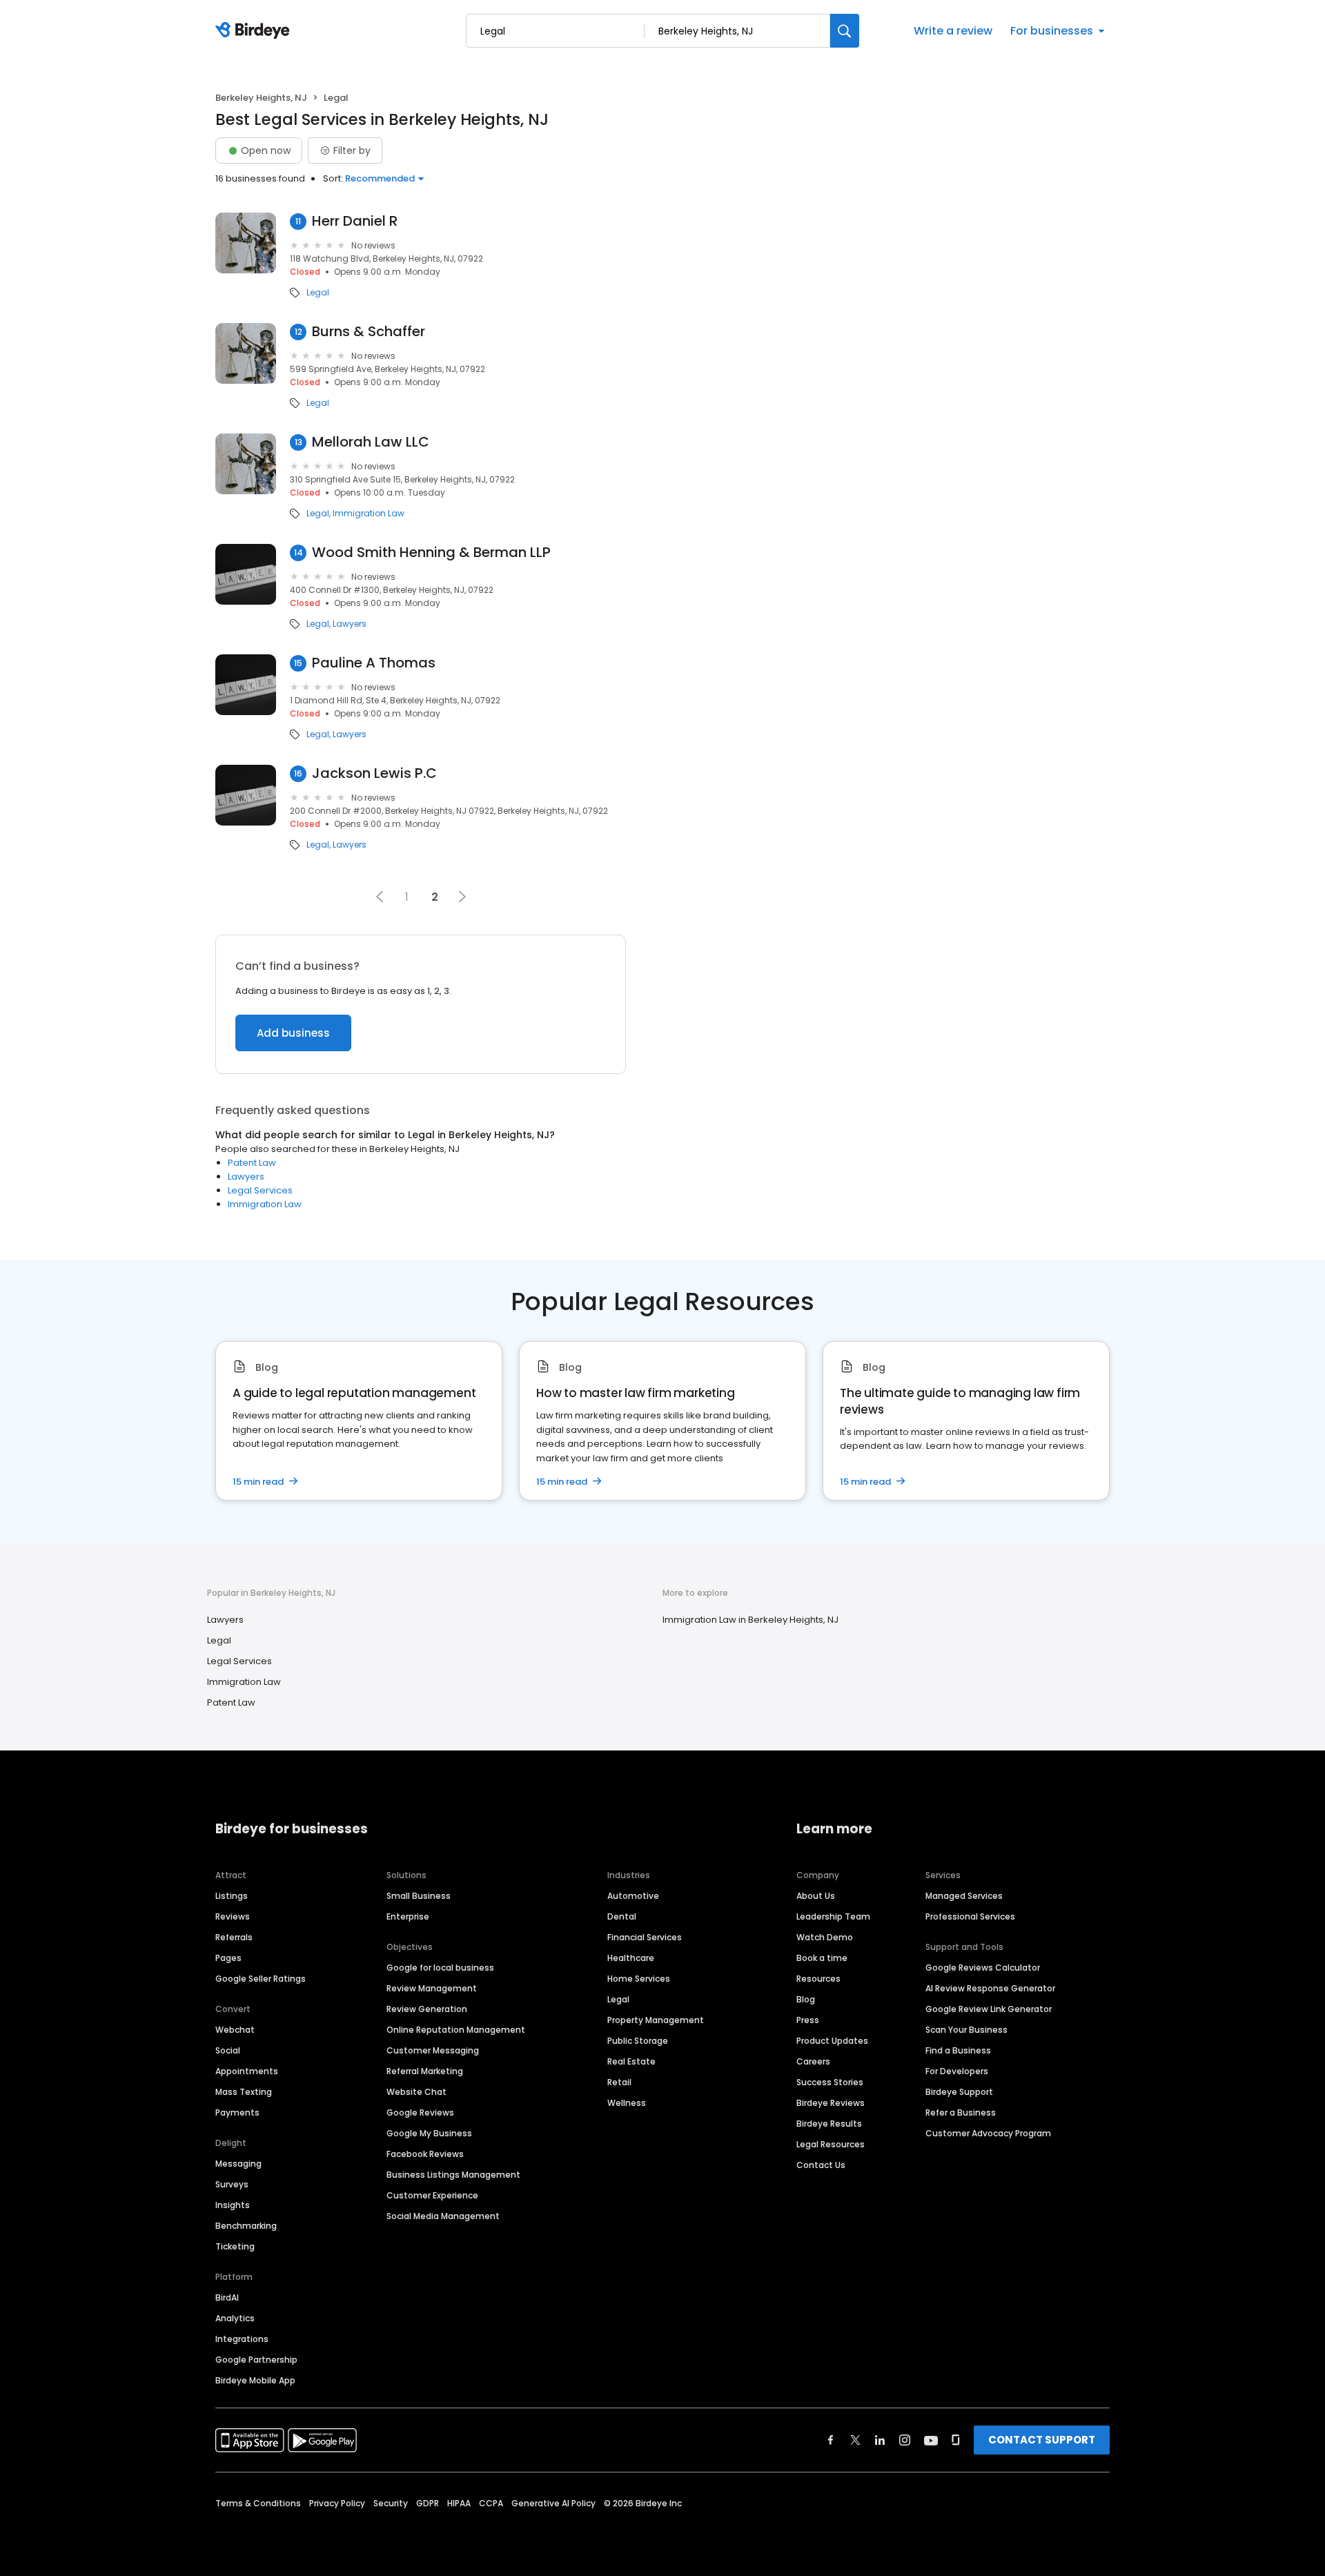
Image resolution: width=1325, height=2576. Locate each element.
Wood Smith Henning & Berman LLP (431, 553)
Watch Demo (825, 1937)
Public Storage (638, 2041)
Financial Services (645, 1937)
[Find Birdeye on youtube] (931, 2440)
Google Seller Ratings (261, 1979)
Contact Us (821, 2165)
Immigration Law (369, 514)
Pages (228, 1958)
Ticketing (235, 2246)
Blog (806, 1999)
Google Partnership (256, 2360)
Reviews (233, 1916)
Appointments (247, 2071)
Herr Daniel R (355, 221)
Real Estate (631, 2061)
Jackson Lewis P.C (374, 773)
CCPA (491, 2503)
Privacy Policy (337, 2503)
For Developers (957, 2071)
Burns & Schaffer (369, 332)
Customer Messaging (433, 2050)
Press (808, 2020)
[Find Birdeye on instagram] (905, 2440)
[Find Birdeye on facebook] (831, 2440)
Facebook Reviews (425, 2154)
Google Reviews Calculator (983, 1968)
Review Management (432, 1988)
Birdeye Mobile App (255, 2380)
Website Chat (416, 2092)
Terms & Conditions (258, 2503)
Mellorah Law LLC (371, 442)
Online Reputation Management (456, 2030)
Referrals (234, 1937)
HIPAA (459, 2503)
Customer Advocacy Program (988, 2133)
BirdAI (227, 2297)
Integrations (242, 2339)
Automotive (633, 1896)
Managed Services (964, 1896)
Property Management (656, 2020)
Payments (237, 2112)
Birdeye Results (829, 2124)
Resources (818, 1979)
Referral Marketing (425, 2071)
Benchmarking (246, 2226)
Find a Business (958, 2050)
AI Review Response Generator (990, 1988)
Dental (622, 1916)
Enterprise (408, 1916)
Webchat (235, 2030)
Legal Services (260, 1190)
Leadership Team (833, 1916)
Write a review (953, 31)
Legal (318, 293)
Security (391, 2503)
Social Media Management (443, 2216)
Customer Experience (432, 2195)
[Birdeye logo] (255, 31)
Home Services (639, 1979)
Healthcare (631, 1958)
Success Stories (830, 2082)
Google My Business (429, 2133)
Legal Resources (831, 2144)
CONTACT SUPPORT (1042, 2440)
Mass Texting (244, 2092)
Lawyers (350, 624)
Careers (813, 2061)
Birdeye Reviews (831, 2103)
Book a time (822, 1958)
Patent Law (252, 1163)
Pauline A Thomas (374, 663)
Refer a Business (961, 2112)
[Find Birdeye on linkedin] (880, 2440)
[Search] (845, 31)
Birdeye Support (959, 2092)
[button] (380, 897)
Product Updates (832, 2041)
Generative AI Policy (553, 2503)
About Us (816, 1896)
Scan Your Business (966, 2030)
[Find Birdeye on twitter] (855, 2440)
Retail (619, 2082)
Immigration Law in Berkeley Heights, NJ (750, 1620)
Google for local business (440, 1968)
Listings (232, 1896)
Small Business (419, 1896)
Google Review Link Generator (989, 2009)
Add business (293, 1033)
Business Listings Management (453, 2175)
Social (228, 2050)
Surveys (232, 2184)
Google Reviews (420, 2112)
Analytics (235, 2318)
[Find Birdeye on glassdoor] (956, 2440)
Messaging (238, 2164)
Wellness (627, 2103)
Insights (233, 2205)
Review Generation (427, 2009)
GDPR (428, 2503)
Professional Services (970, 1916)
